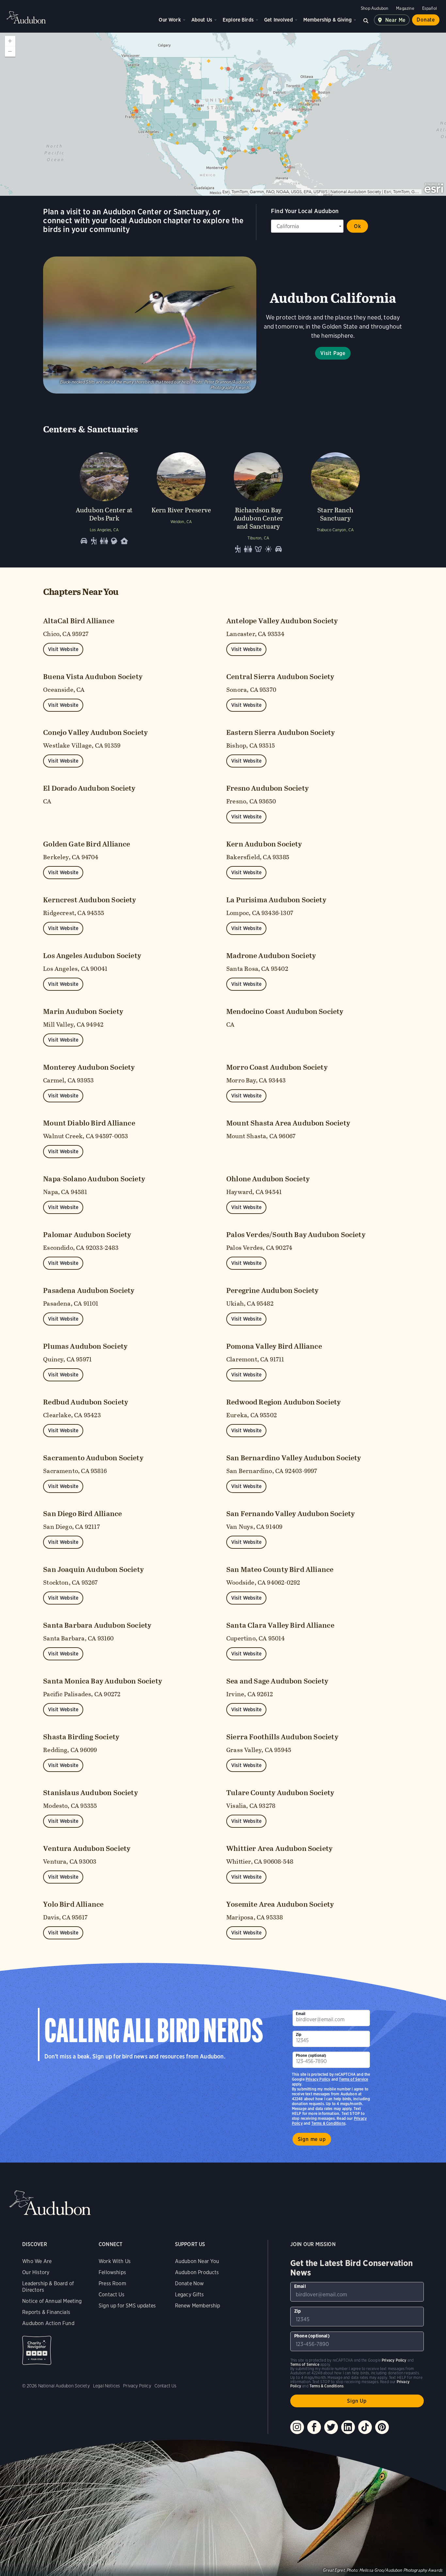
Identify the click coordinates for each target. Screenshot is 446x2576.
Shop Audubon (374, 8)
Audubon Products (197, 2272)
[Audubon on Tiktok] (365, 2427)
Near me (396, 20)
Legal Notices (106, 2386)
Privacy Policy (318, 2079)
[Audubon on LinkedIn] (348, 2427)
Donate (426, 20)
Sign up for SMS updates (127, 2306)
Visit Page (333, 353)
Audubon (26, 17)
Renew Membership (198, 2306)
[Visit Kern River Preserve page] (181, 501)
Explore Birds (238, 20)
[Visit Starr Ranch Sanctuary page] (335, 501)
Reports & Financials (46, 2312)
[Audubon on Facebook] (314, 2427)
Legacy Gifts (189, 2295)
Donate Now (190, 2283)
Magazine (405, 8)
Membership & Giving (327, 20)
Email (301, 2014)
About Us (202, 20)
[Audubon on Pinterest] (382, 2427)
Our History (36, 2272)
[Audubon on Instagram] (297, 2427)
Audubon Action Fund (48, 2323)
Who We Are (37, 2261)
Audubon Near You (197, 2261)
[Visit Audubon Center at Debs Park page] (104, 501)
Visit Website (63, 649)
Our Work (170, 20)
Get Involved (279, 20)
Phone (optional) (311, 2055)
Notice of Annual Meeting (52, 2301)
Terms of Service (353, 2079)
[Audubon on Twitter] (331, 2427)
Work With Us (115, 2261)
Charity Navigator (37, 2350)
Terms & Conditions (328, 2123)
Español (430, 8)
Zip (299, 2034)
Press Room (112, 2283)
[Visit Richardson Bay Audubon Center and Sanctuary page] (258, 501)
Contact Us (111, 2295)
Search (366, 20)
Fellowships (112, 2272)
